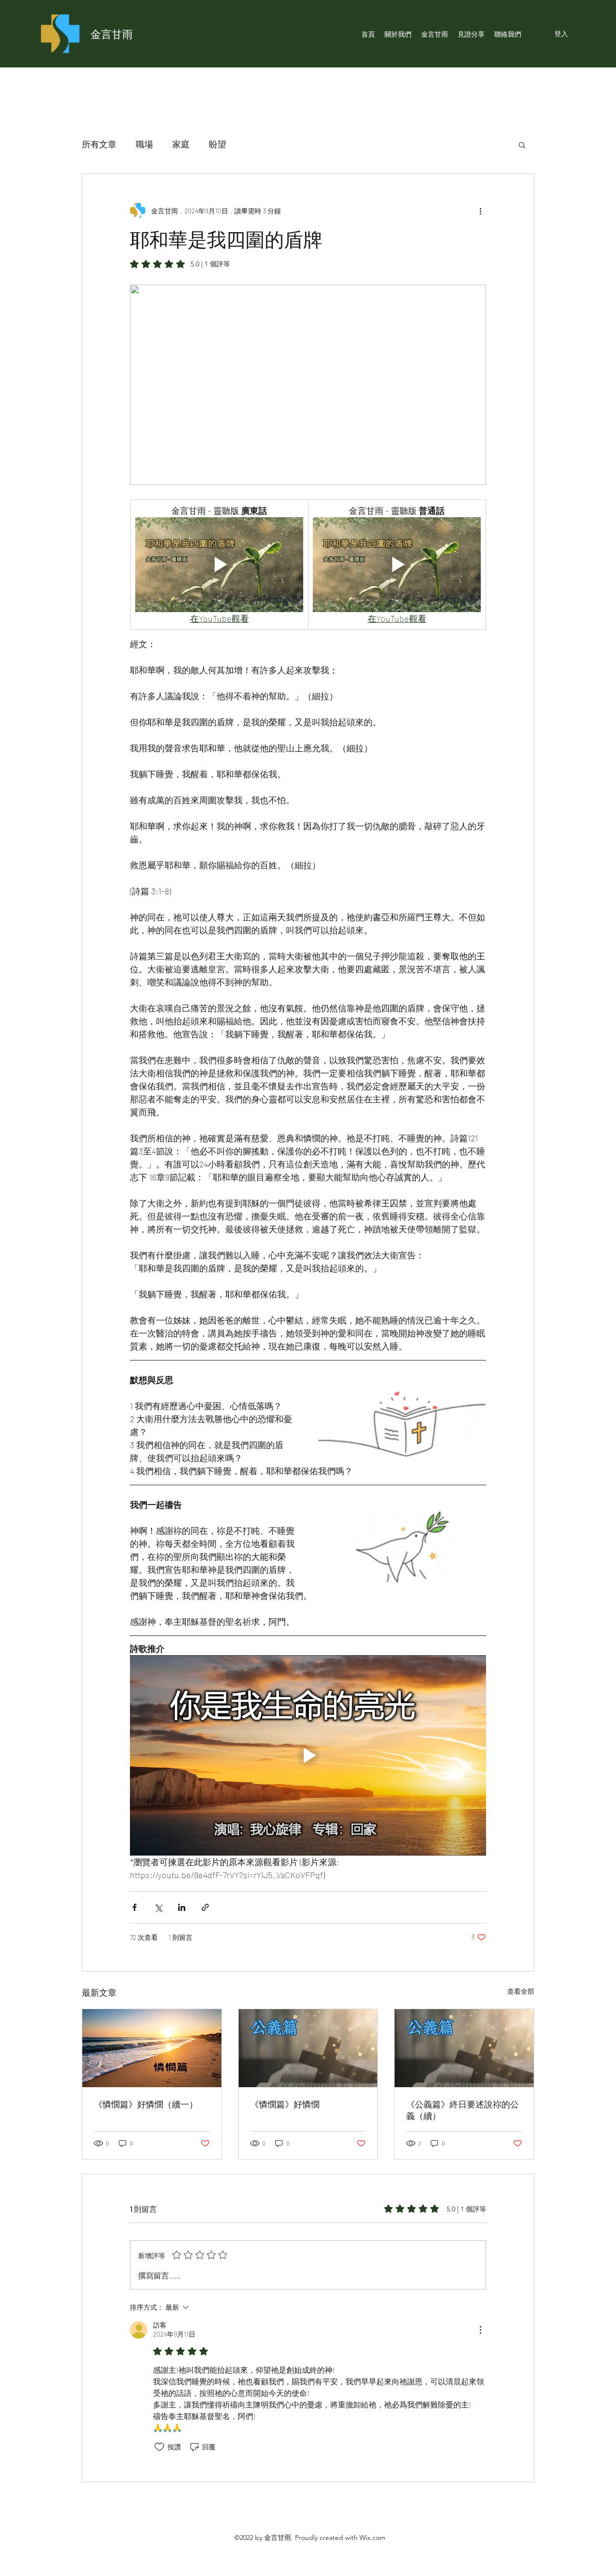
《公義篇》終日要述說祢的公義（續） (462, 2110)
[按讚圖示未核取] (159, 2447)
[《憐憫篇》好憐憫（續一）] (152, 2048)
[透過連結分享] (205, 1907)
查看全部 (521, 1991)
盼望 (218, 144)
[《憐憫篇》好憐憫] (308, 2048)
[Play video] (219, 564)
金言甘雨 (112, 34)
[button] (522, 144)
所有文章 (99, 144)
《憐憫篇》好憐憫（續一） (146, 2104)
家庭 (181, 144)
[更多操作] (480, 210)
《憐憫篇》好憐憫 (285, 2104)
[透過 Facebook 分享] (135, 1907)
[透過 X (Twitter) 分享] (158, 1907)
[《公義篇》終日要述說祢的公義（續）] (464, 2048)
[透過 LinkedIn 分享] (182, 1907)
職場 (144, 144)
